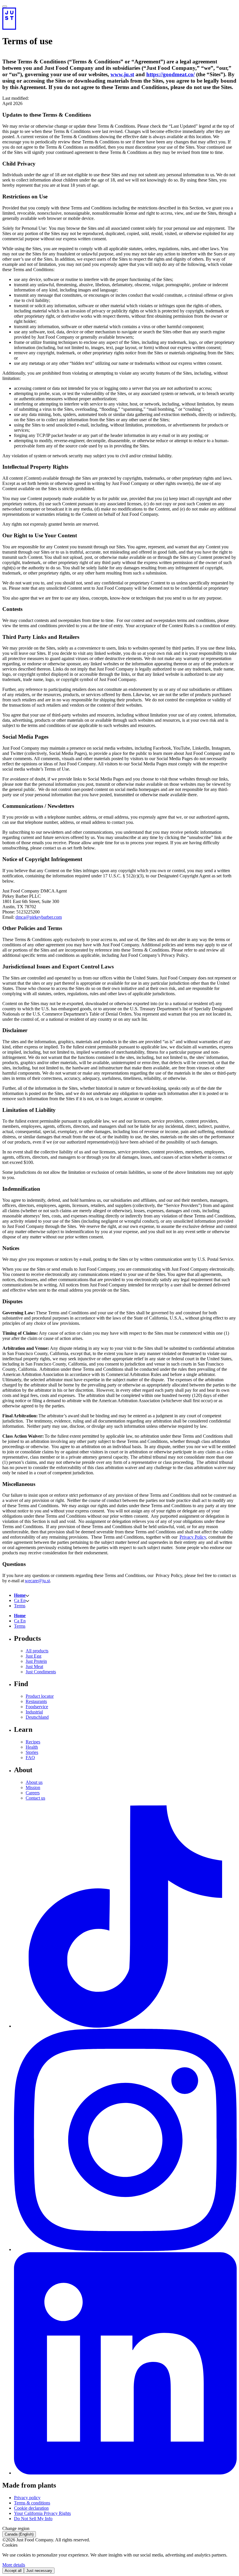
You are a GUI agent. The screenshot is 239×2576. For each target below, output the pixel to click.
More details (14, 2565)
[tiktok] (125, 2026)
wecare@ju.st (37, 1581)
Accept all (13, 2571)
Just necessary (39, 2571)
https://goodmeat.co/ (171, 74)
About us (34, 1782)
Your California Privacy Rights (42, 2513)
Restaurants (36, 1701)
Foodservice (37, 1707)
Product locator (40, 1696)
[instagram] (125, 2249)
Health (32, 1747)
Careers (33, 1793)
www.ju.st (122, 74)
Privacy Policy (193, 1537)
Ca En (20, 1600)
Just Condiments (41, 1672)
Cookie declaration (31, 2508)
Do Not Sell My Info (33, 2519)
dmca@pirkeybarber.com (39, 917)
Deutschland (37, 1717)
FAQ (30, 1758)
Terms (20, 1606)
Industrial (34, 1712)
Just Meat (34, 1666)
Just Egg (34, 1656)
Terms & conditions (32, 2503)
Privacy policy (27, 2498)
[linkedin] (125, 2473)
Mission (33, 1787)
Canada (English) (19, 2534)
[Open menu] (5, 6)
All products (37, 1651)
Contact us (35, 1798)
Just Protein (36, 1661)
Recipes (33, 1742)
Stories (32, 1752)
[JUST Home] (119, 19)
